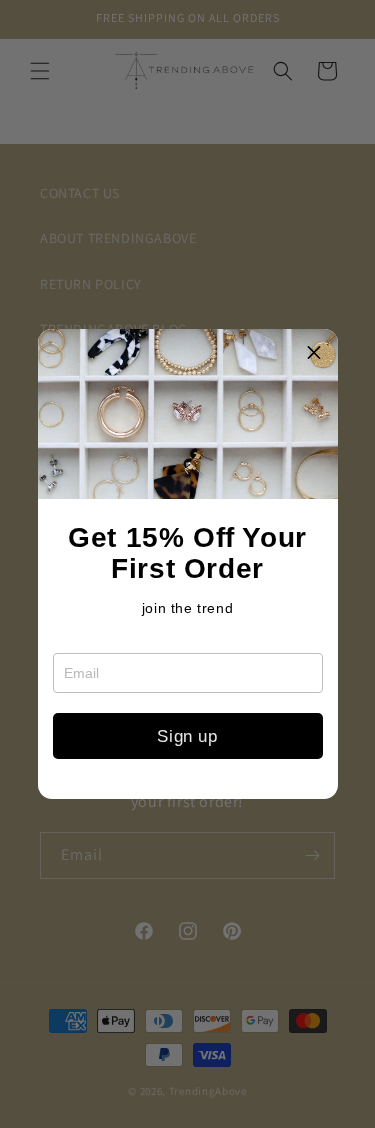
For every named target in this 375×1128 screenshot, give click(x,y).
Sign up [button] (187, 736)
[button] (315, 352)
